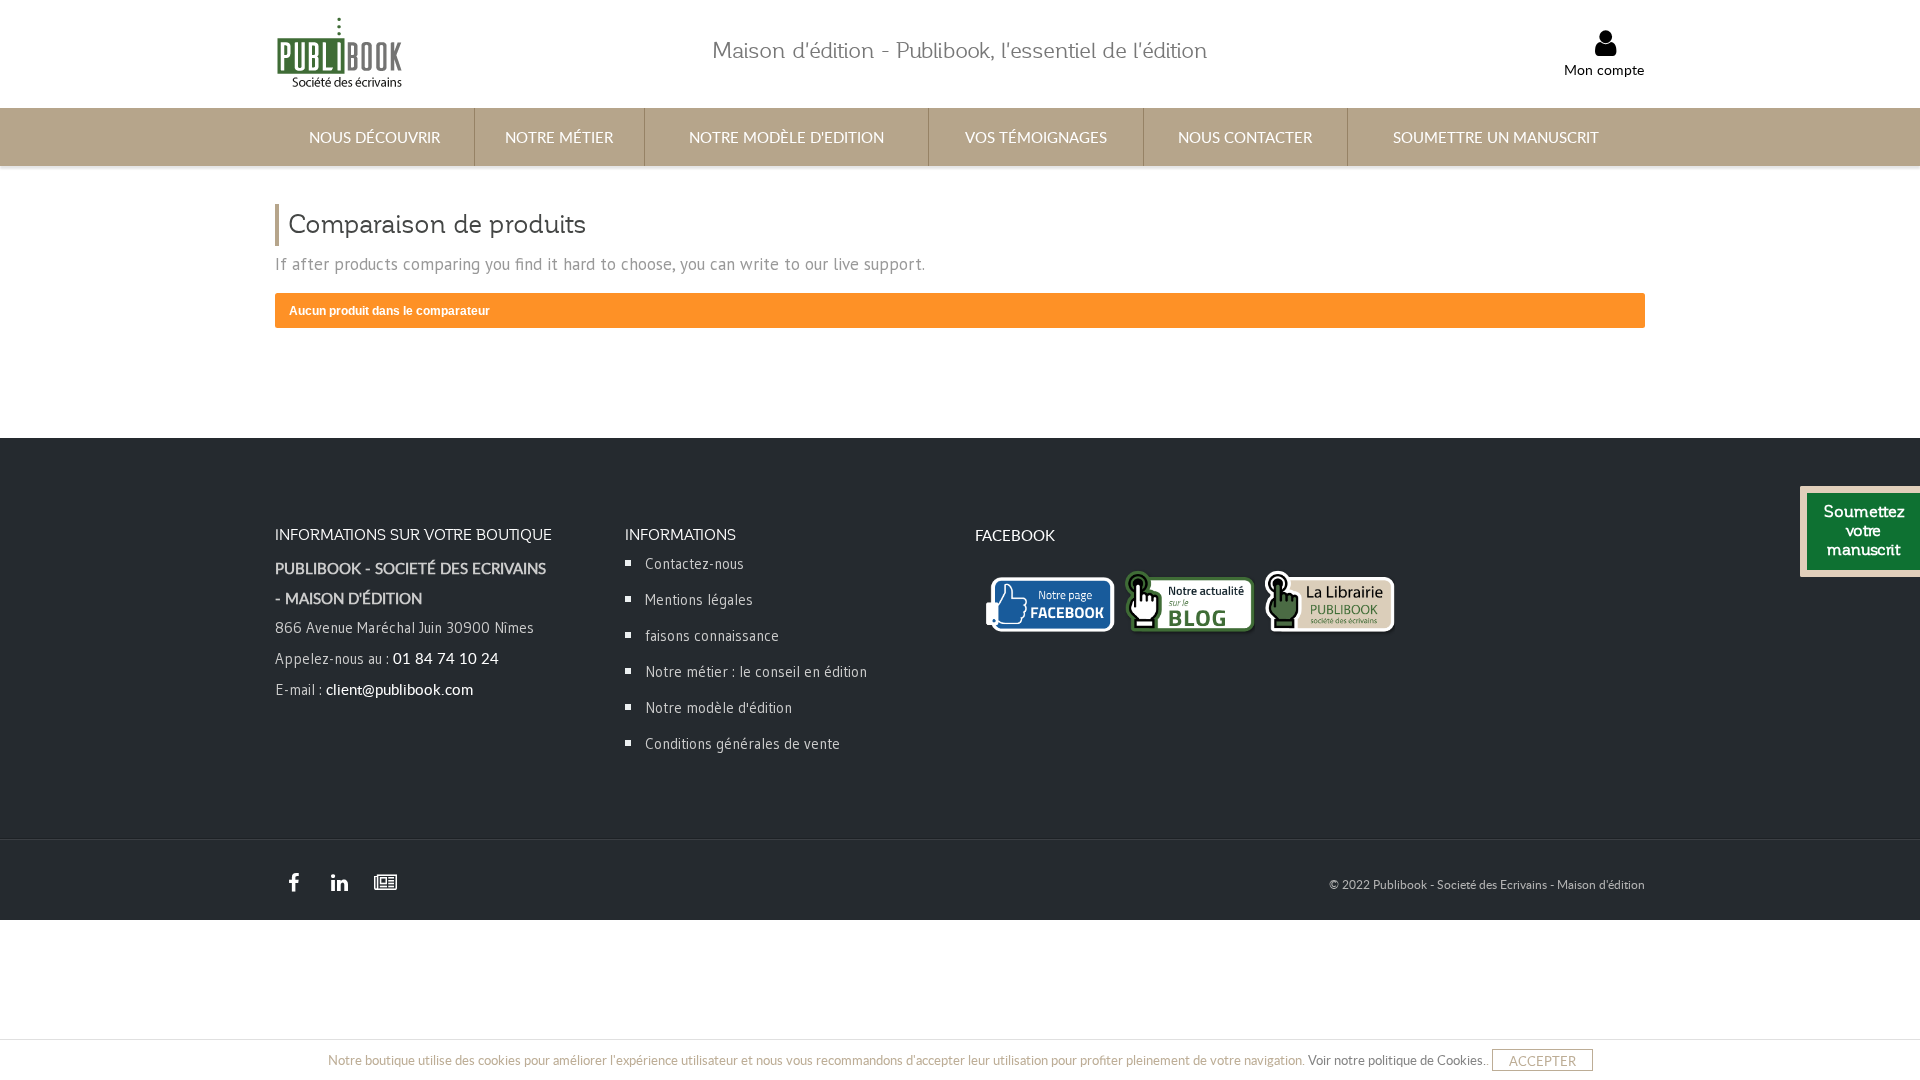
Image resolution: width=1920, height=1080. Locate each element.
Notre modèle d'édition (718, 707)
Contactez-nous (694, 563)
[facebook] (293, 883)
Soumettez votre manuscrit (1864, 531)
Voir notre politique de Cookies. (1397, 1060)
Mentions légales (699, 599)
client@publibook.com (399, 689)
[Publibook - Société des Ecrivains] (338, 51)
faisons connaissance (712, 635)
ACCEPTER (1542, 1061)
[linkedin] (339, 883)
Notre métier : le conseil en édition (756, 671)
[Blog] (385, 883)
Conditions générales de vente (742, 743)
